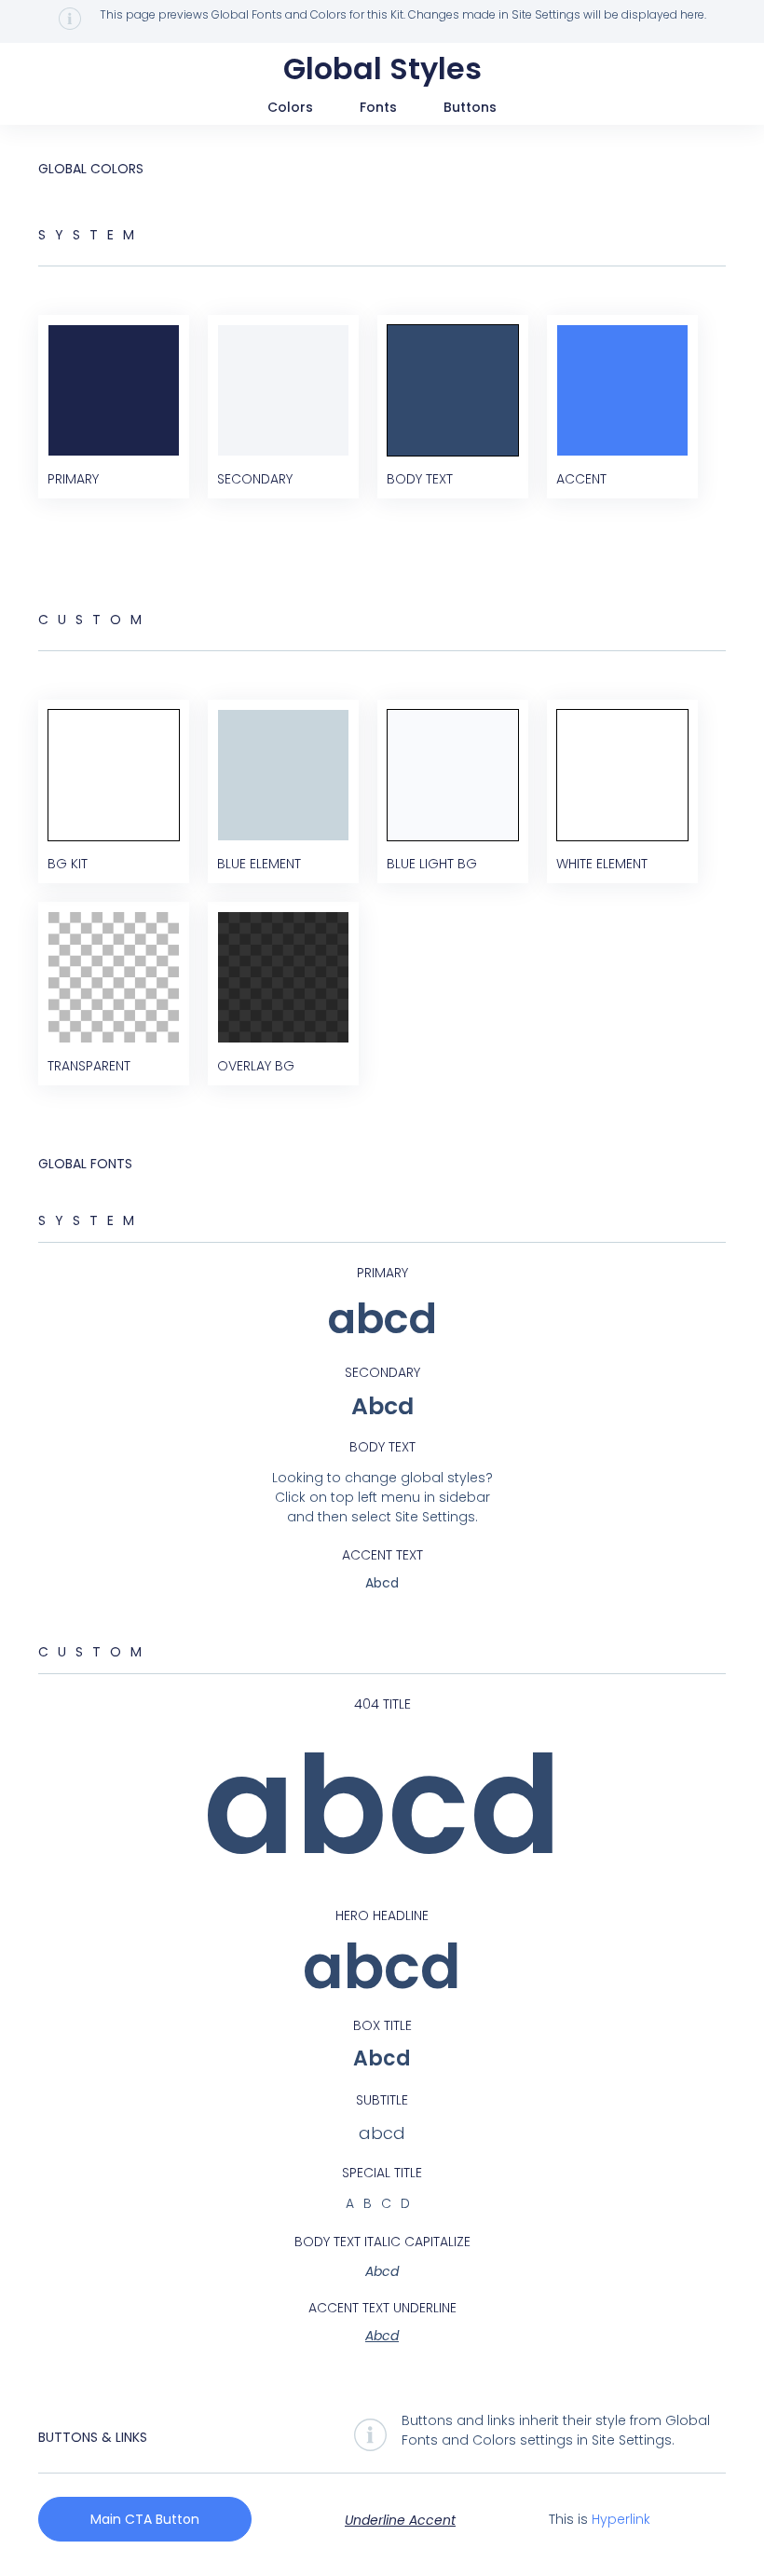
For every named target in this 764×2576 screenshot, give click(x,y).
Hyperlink (621, 2519)
